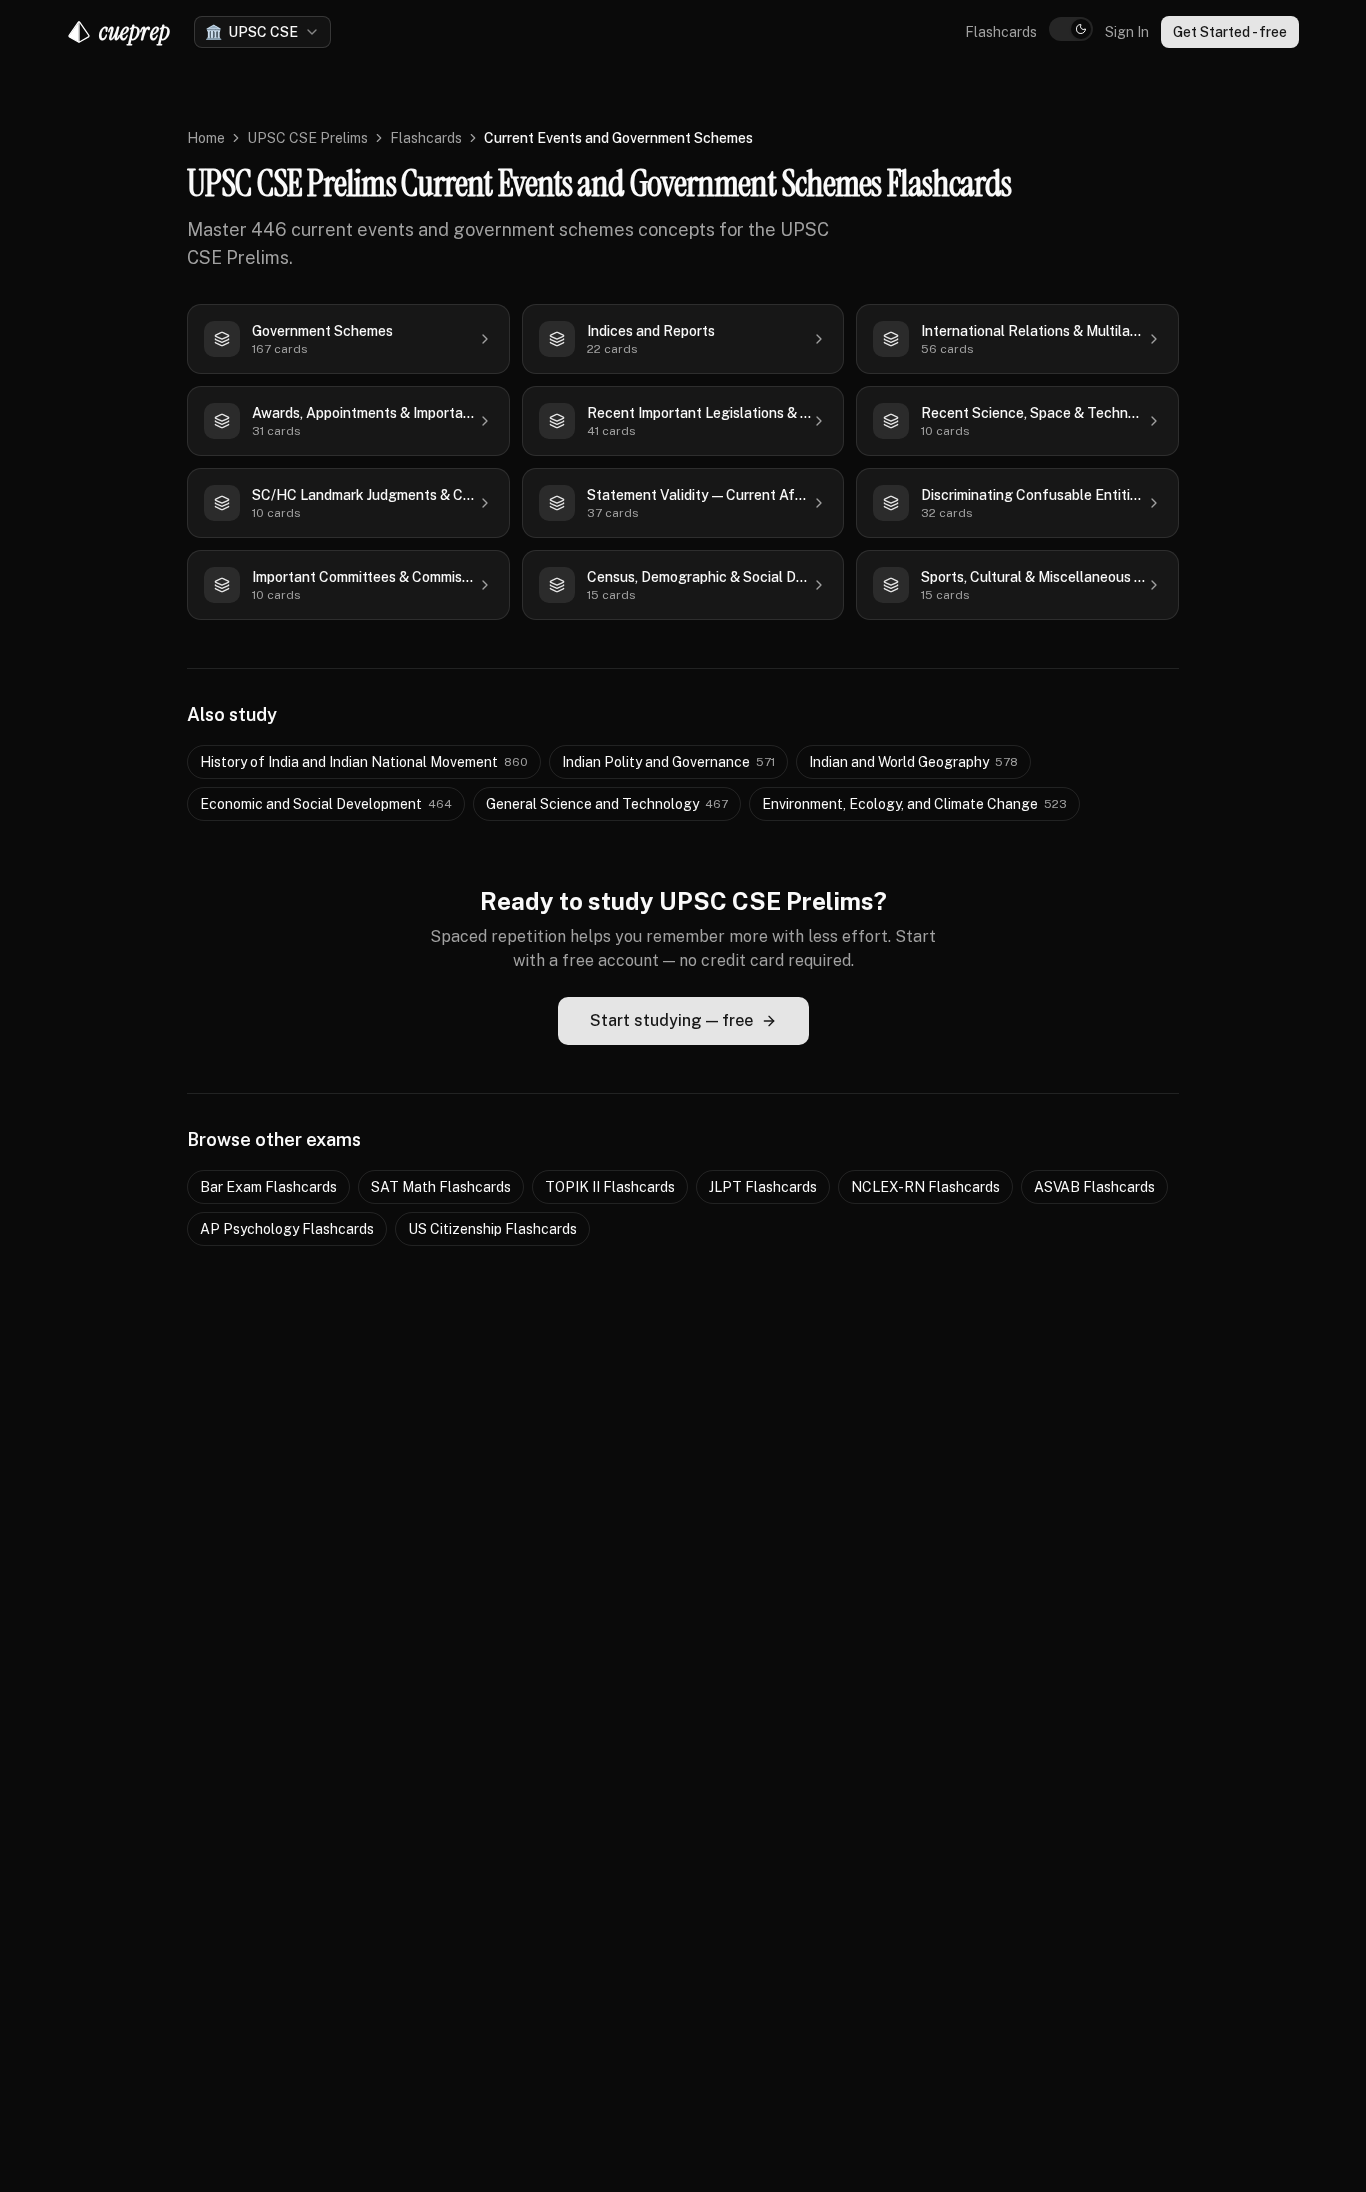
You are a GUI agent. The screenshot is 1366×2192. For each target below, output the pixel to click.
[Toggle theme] (1071, 29)
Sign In (1127, 32)
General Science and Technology (607, 804)
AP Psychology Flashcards (287, 1229)
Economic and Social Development (326, 804)
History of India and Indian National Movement (364, 762)
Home (206, 138)
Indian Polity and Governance (668, 762)
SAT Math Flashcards (441, 1187)
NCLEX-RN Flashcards (925, 1187)
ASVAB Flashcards (1094, 1187)
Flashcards (1001, 32)
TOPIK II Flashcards (610, 1187)
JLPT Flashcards (763, 1187)
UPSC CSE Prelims (307, 138)
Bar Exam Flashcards (268, 1187)
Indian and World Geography (913, 762)
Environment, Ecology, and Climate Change (914, 804)
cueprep (134, 31)
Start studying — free (671, 1020)
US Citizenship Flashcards (492, 1229)
